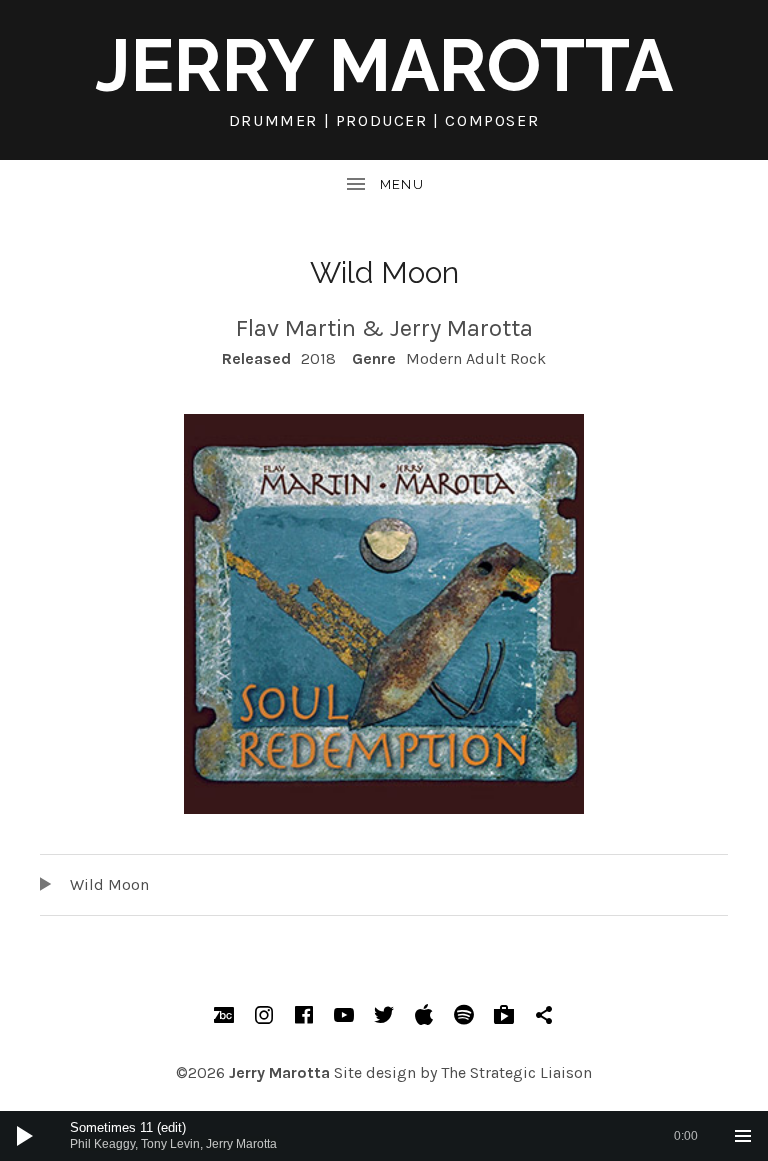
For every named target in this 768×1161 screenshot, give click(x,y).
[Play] (25, 1136)
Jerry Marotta (384, 65)
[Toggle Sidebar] (384, 185)
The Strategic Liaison (516, 1072)
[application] (384, 1136)
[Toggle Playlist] (743, 1136)
